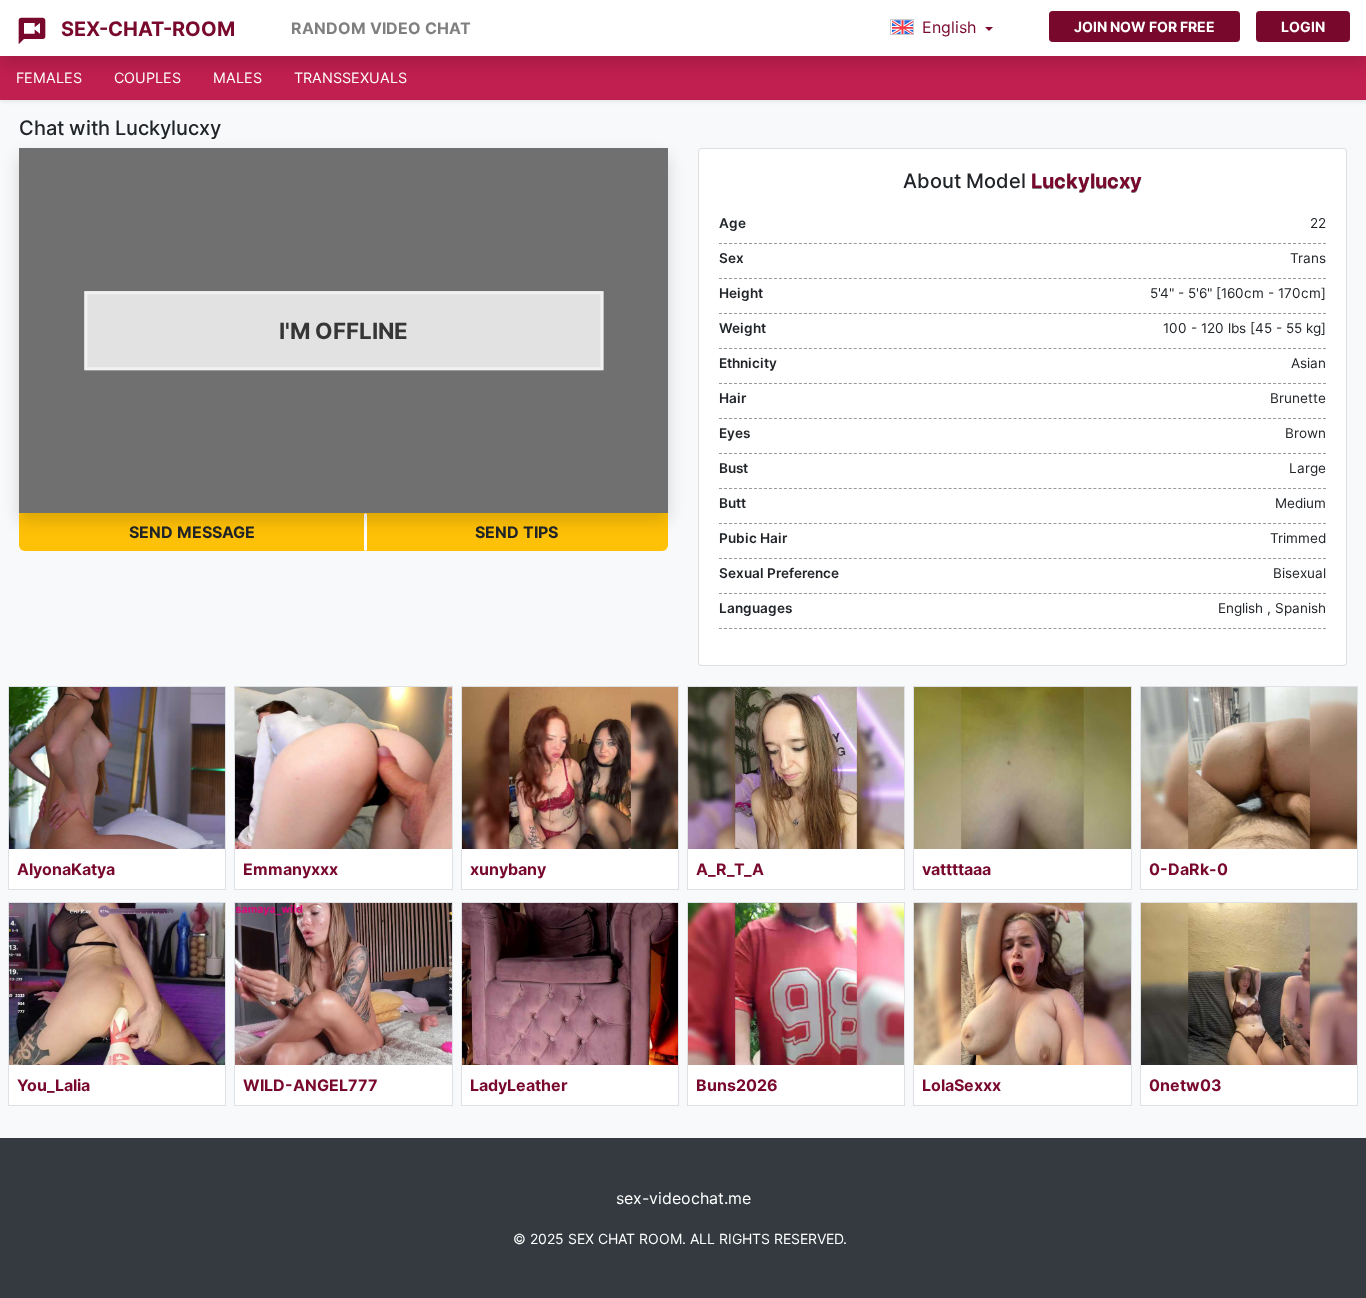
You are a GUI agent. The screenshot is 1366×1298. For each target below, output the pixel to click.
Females (49, 77)
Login (1303, 26)
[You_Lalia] (117, 984)
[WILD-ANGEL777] (343, 984)
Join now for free (1144, 26)
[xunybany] (570, 768)
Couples (147, 77)
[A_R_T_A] (796, 768)
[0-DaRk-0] (1249, 768)
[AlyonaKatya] (117, 768)
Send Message (192, 532)
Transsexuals (350, 77)
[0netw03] (1249, 984)
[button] (941, 28)
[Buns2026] (796, 984)
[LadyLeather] (570, 984)
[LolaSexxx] (1022, 984)
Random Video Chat (381, 28)
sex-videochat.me (683, 1198)
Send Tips (516, 532)
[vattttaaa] (1022, 768)
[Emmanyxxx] (343, 768)
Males (237, 77)
